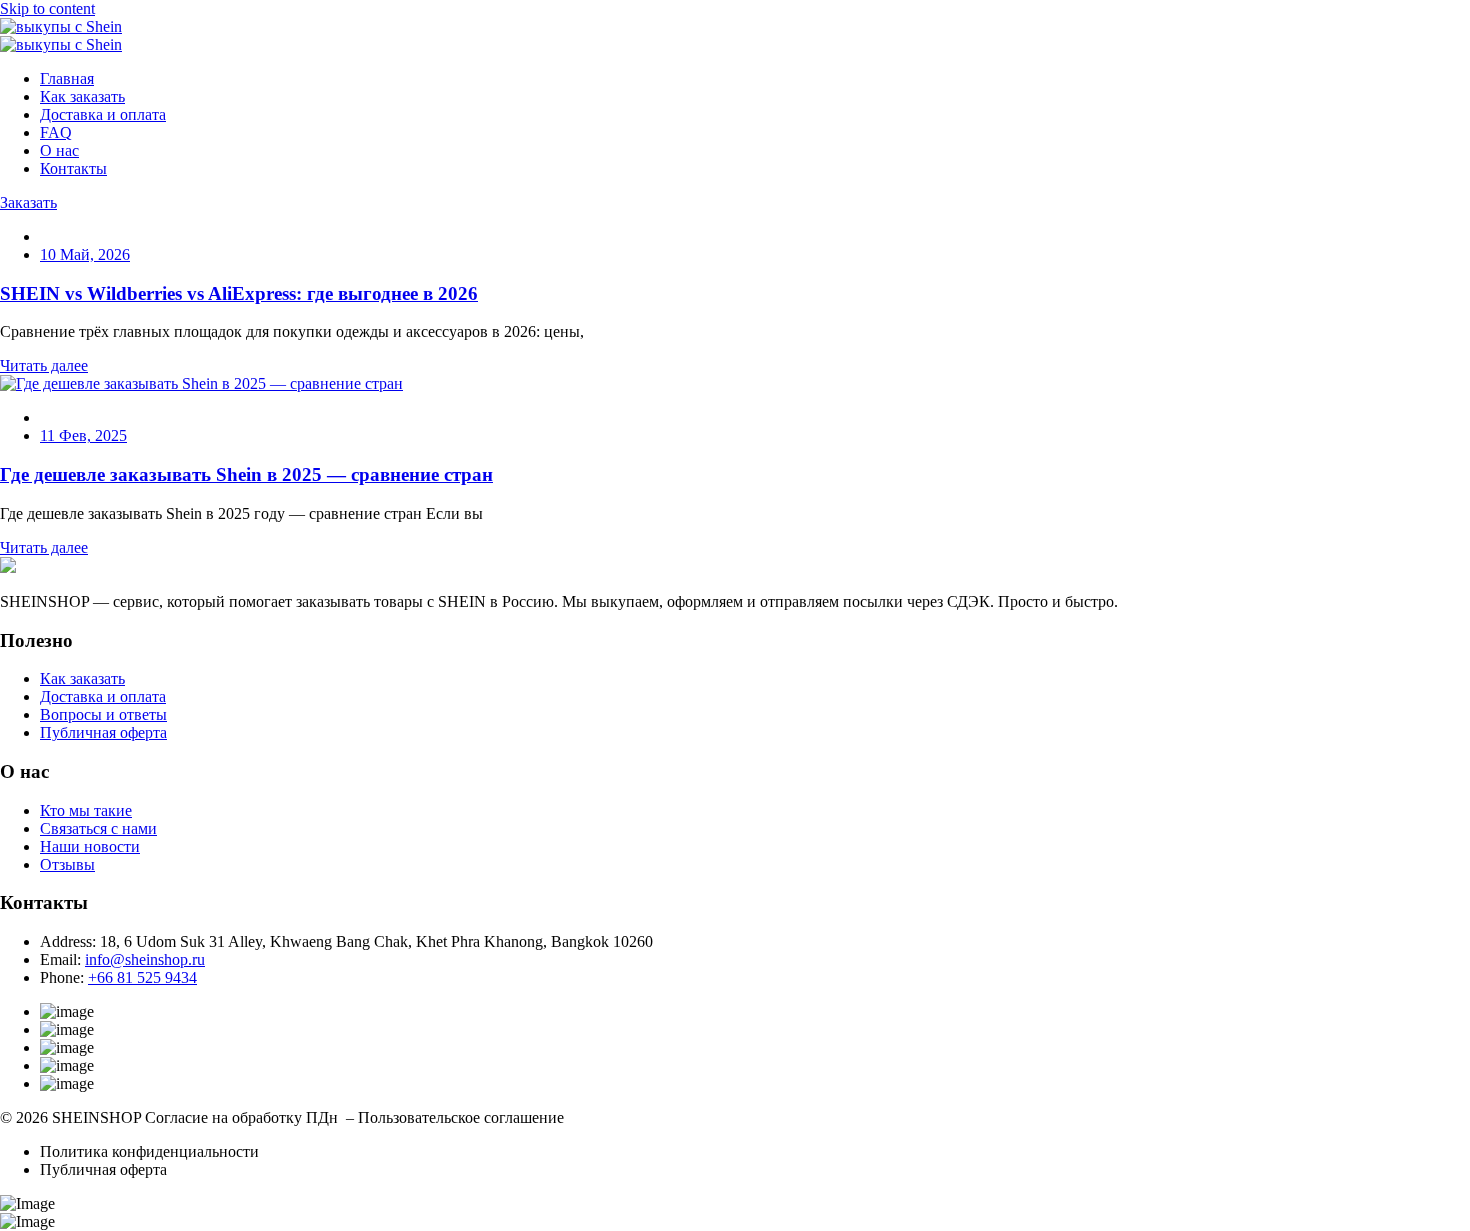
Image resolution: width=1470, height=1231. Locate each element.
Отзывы (67, 864)
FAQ (56, 132)
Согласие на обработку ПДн (241, 1117)
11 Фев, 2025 (83, 435)
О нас (59, 150)
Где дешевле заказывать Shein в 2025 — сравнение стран (246, 474)
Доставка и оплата (103, 114)
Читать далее (44, 365)
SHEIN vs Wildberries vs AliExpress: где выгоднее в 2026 (239, 293)
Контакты (73, 168)
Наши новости (90, 846)
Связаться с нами (98, 828)
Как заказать (82, 96)
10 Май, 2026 (85, 254)
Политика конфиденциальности (149, 1151)
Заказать (28, 202)
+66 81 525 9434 (142, 977)
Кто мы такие (86, 810)
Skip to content (47, 8)
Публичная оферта (103, 732)
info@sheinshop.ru (145, 959)
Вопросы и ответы (103, 714)
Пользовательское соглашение (461, 1117)
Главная (67, 78)
